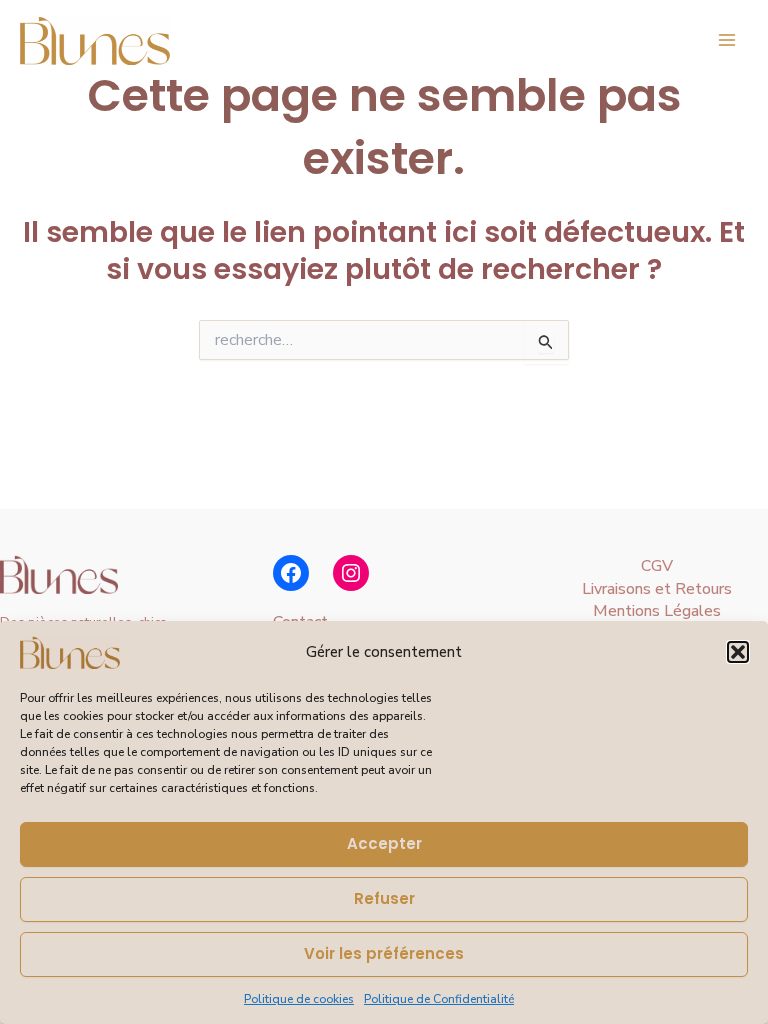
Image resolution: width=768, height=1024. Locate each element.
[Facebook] (291, 573)
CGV (657, 566)
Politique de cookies (299, 999)
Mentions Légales (657, 611)
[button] (738, 652)
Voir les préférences (384, 953)
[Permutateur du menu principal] (727, 40)
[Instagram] (351, 573)
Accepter (384, 843)
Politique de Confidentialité (439, 999)
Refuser (384, 898)
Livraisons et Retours (657, 589)
